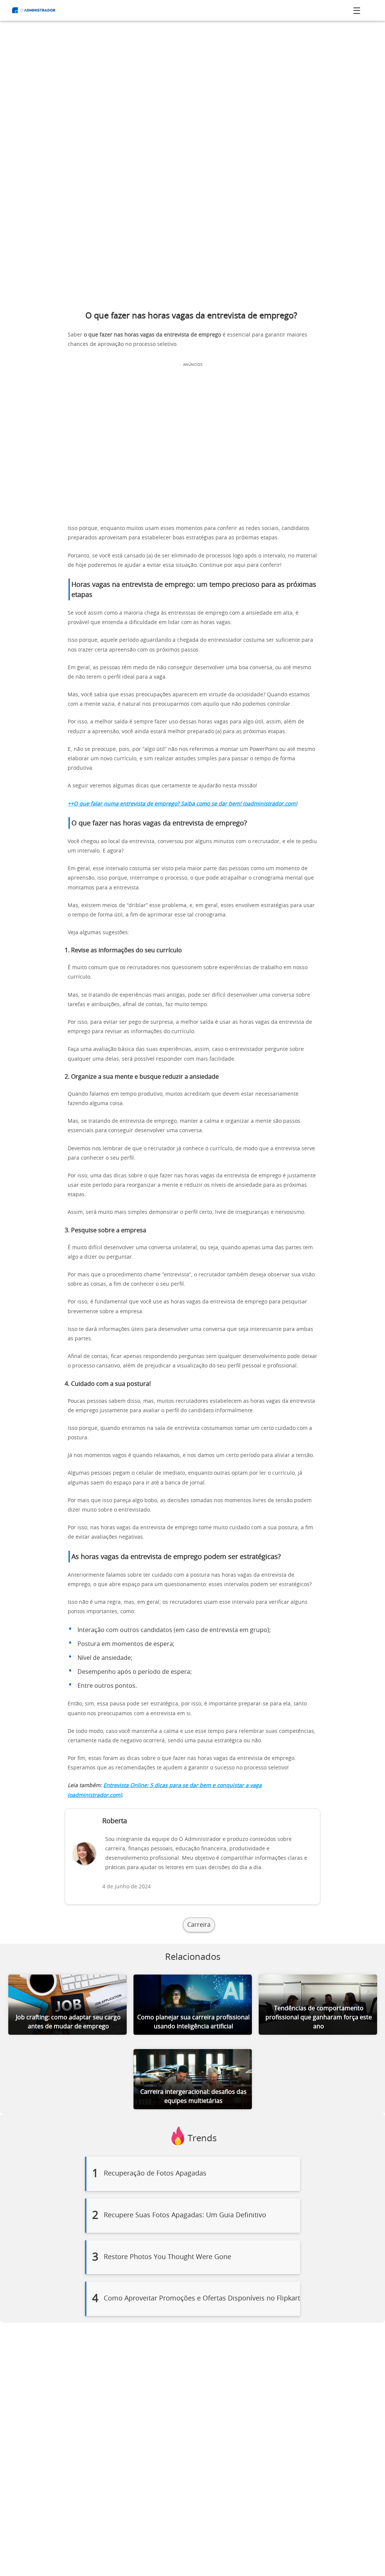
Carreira (199, 1925)
